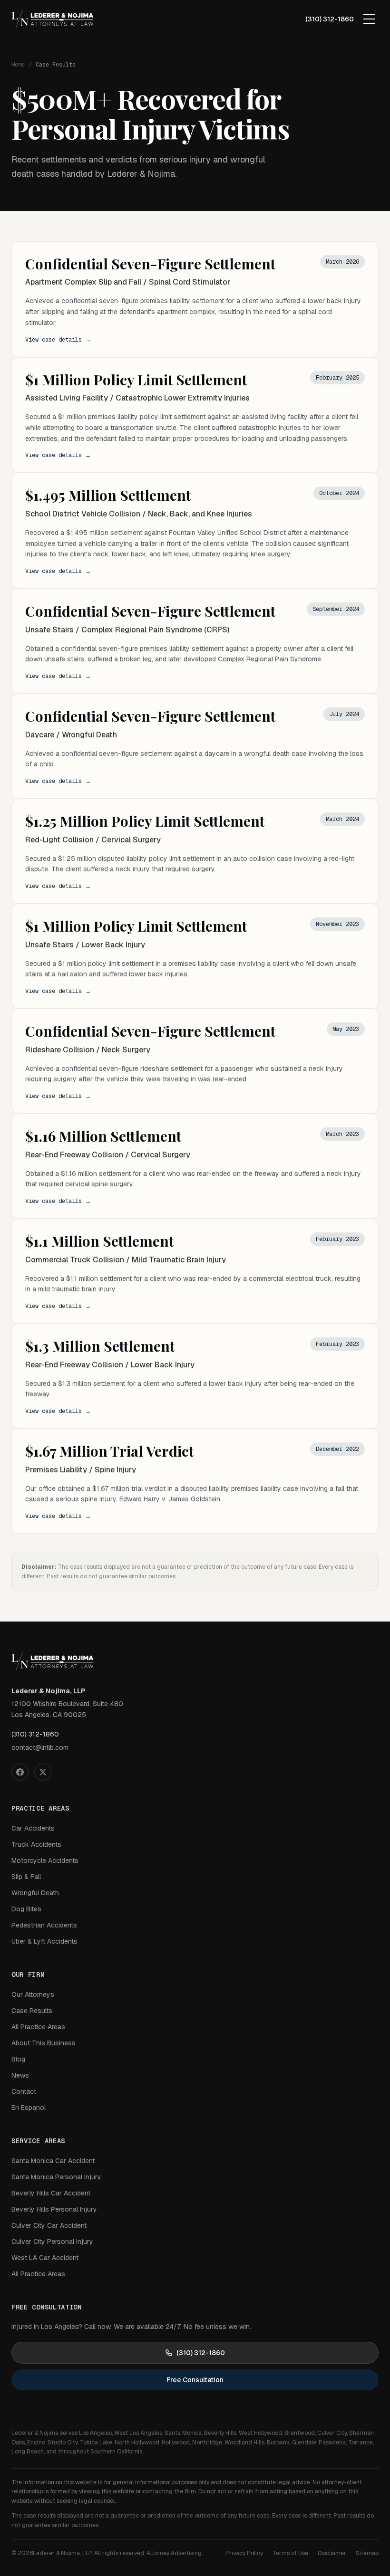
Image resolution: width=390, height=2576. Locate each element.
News (20, 2075)
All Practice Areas (38, 2027)
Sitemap (367, 2553)
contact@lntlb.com (40, 1747)
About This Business (44, 2043)
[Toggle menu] (369, 19)
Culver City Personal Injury (52, 2242)
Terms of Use (290, 2553)
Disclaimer (332, 2553)
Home (18, 65)
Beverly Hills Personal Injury (54, 2209)
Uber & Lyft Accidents (44, 1941)
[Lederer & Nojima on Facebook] (20, 1772)
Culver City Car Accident (49, 2225)
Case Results (32, 2011)
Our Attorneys (33, 1994)
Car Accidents (33, 1828)
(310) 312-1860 (330, 19)
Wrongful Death (35, 1893)
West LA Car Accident (45, 2258)
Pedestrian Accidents (44, 1925)
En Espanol (29, 2108)
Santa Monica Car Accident (53, 2161)
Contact (24, 2091)
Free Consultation (195, 2380)
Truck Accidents (36, 1844)
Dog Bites (26, 1909)
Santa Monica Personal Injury (56, 2177)
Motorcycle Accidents (45, 1860)
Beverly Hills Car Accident (51, 2193)
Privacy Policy (244, 2553)
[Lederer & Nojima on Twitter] (43, 1772)
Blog (18, 2059)
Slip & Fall (26, 1877)
